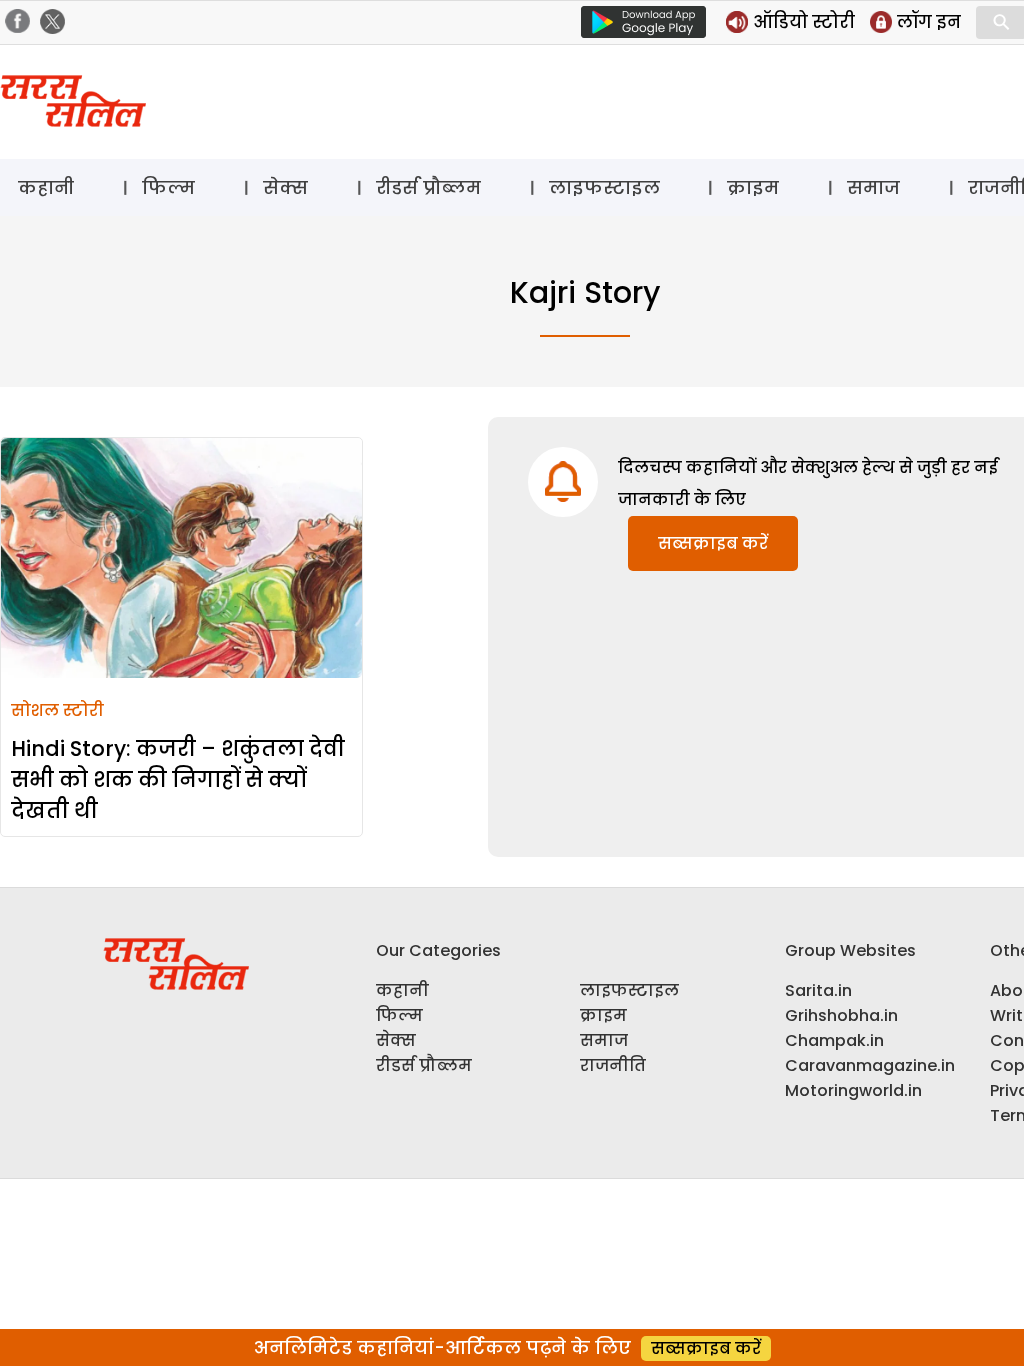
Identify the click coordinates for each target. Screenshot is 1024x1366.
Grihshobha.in (841, 1015)
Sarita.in (818, 990)
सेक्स (285, 187)
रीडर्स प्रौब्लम (428, 187)
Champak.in (834, 1040)
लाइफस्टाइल (604, 187)
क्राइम (753, 187)
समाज (873, 187)
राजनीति (613, 1065)
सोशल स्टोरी (57, 710)
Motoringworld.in (853, 1090)
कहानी (46, 187)
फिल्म (168, 187)
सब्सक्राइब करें (713, 543)
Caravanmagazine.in (870, 1065)
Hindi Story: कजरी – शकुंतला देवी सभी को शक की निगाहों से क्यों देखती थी (178, 779)
